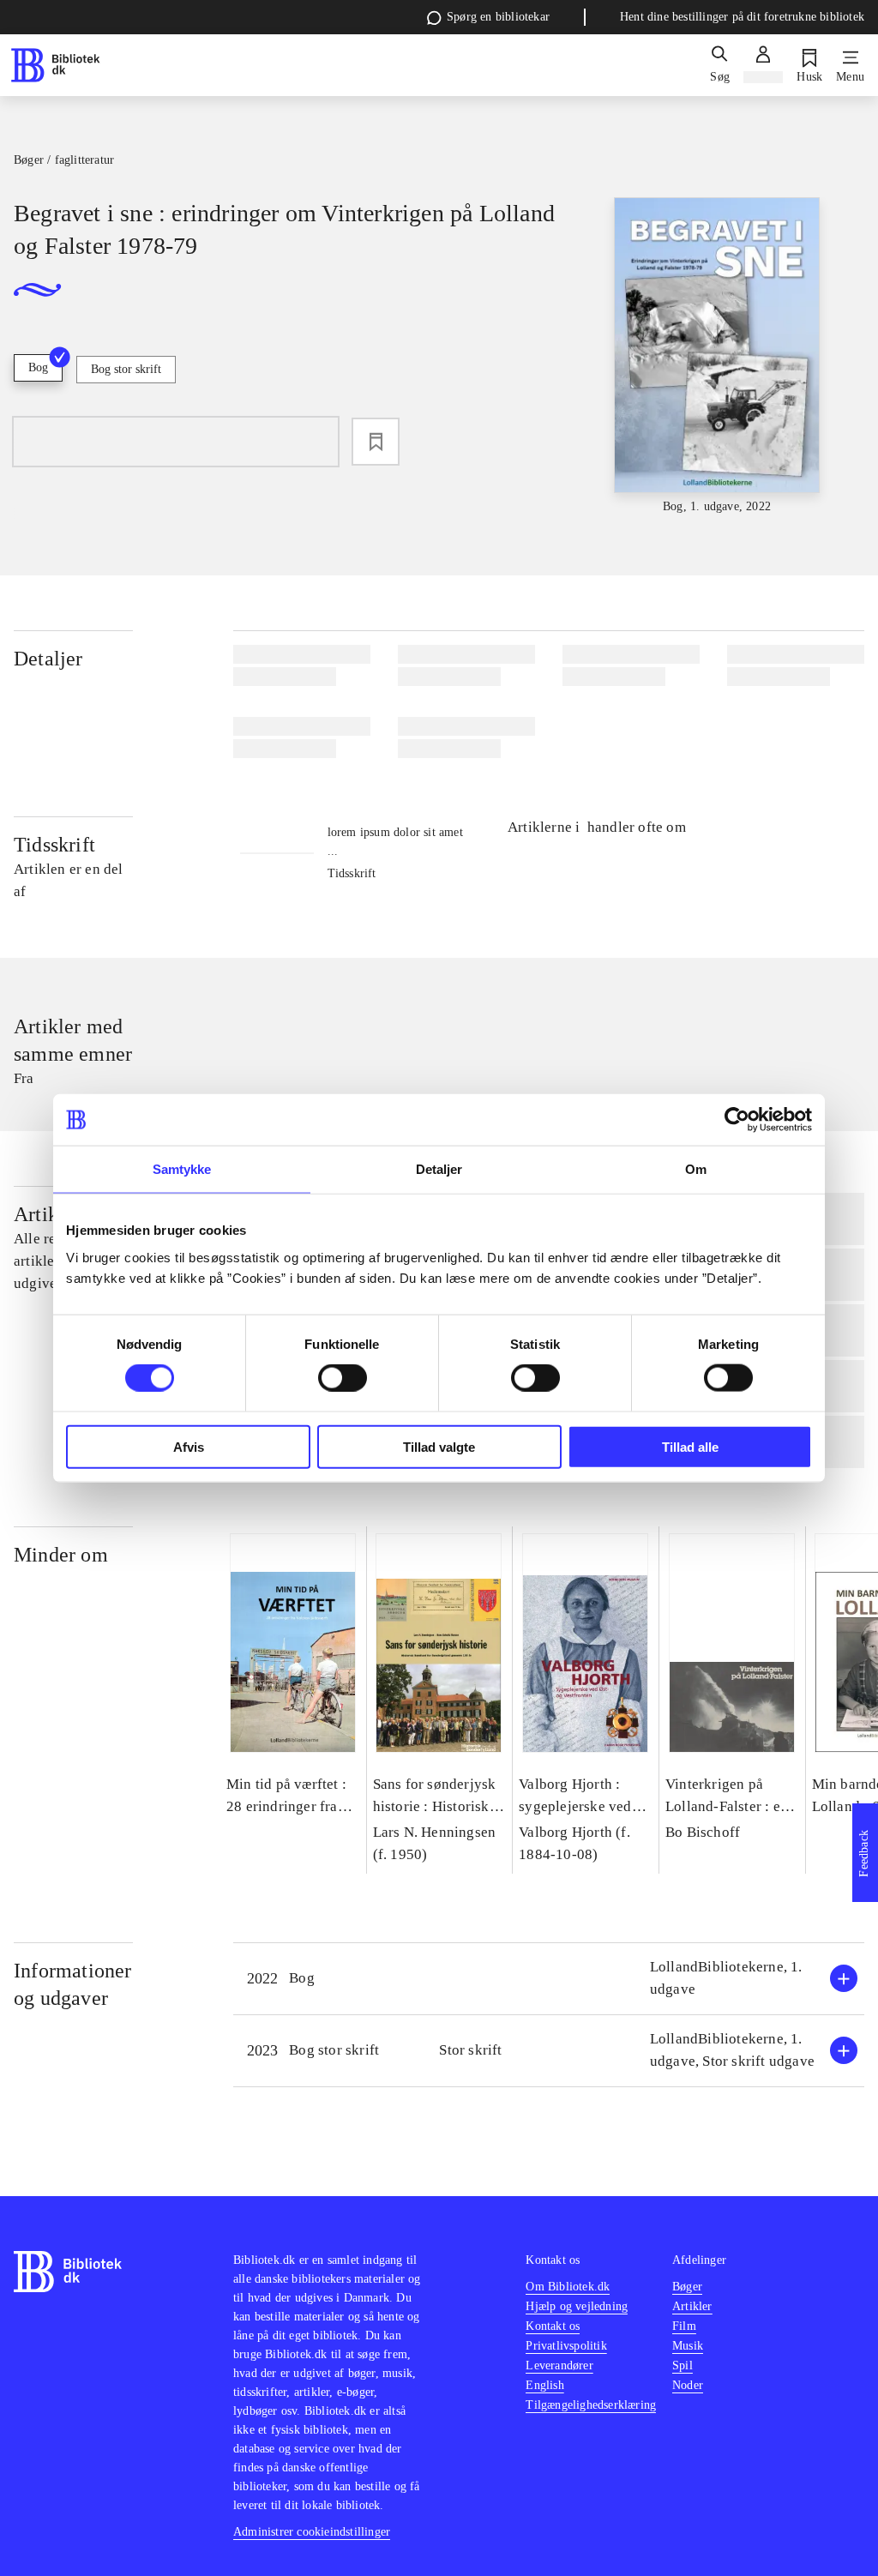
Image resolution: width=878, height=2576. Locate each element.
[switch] (343, 1378)
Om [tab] (696, 1169)
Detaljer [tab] (439, 1169)
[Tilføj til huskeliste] (376, 442)
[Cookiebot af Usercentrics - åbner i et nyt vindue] (737, 1120)
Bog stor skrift (126, 369)
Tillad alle (690, 1446)
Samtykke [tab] (182, 1169)
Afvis (189, 1446)
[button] (549, 1979)
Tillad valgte (439, 1446)
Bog (38, 367)
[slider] (717, 357)
